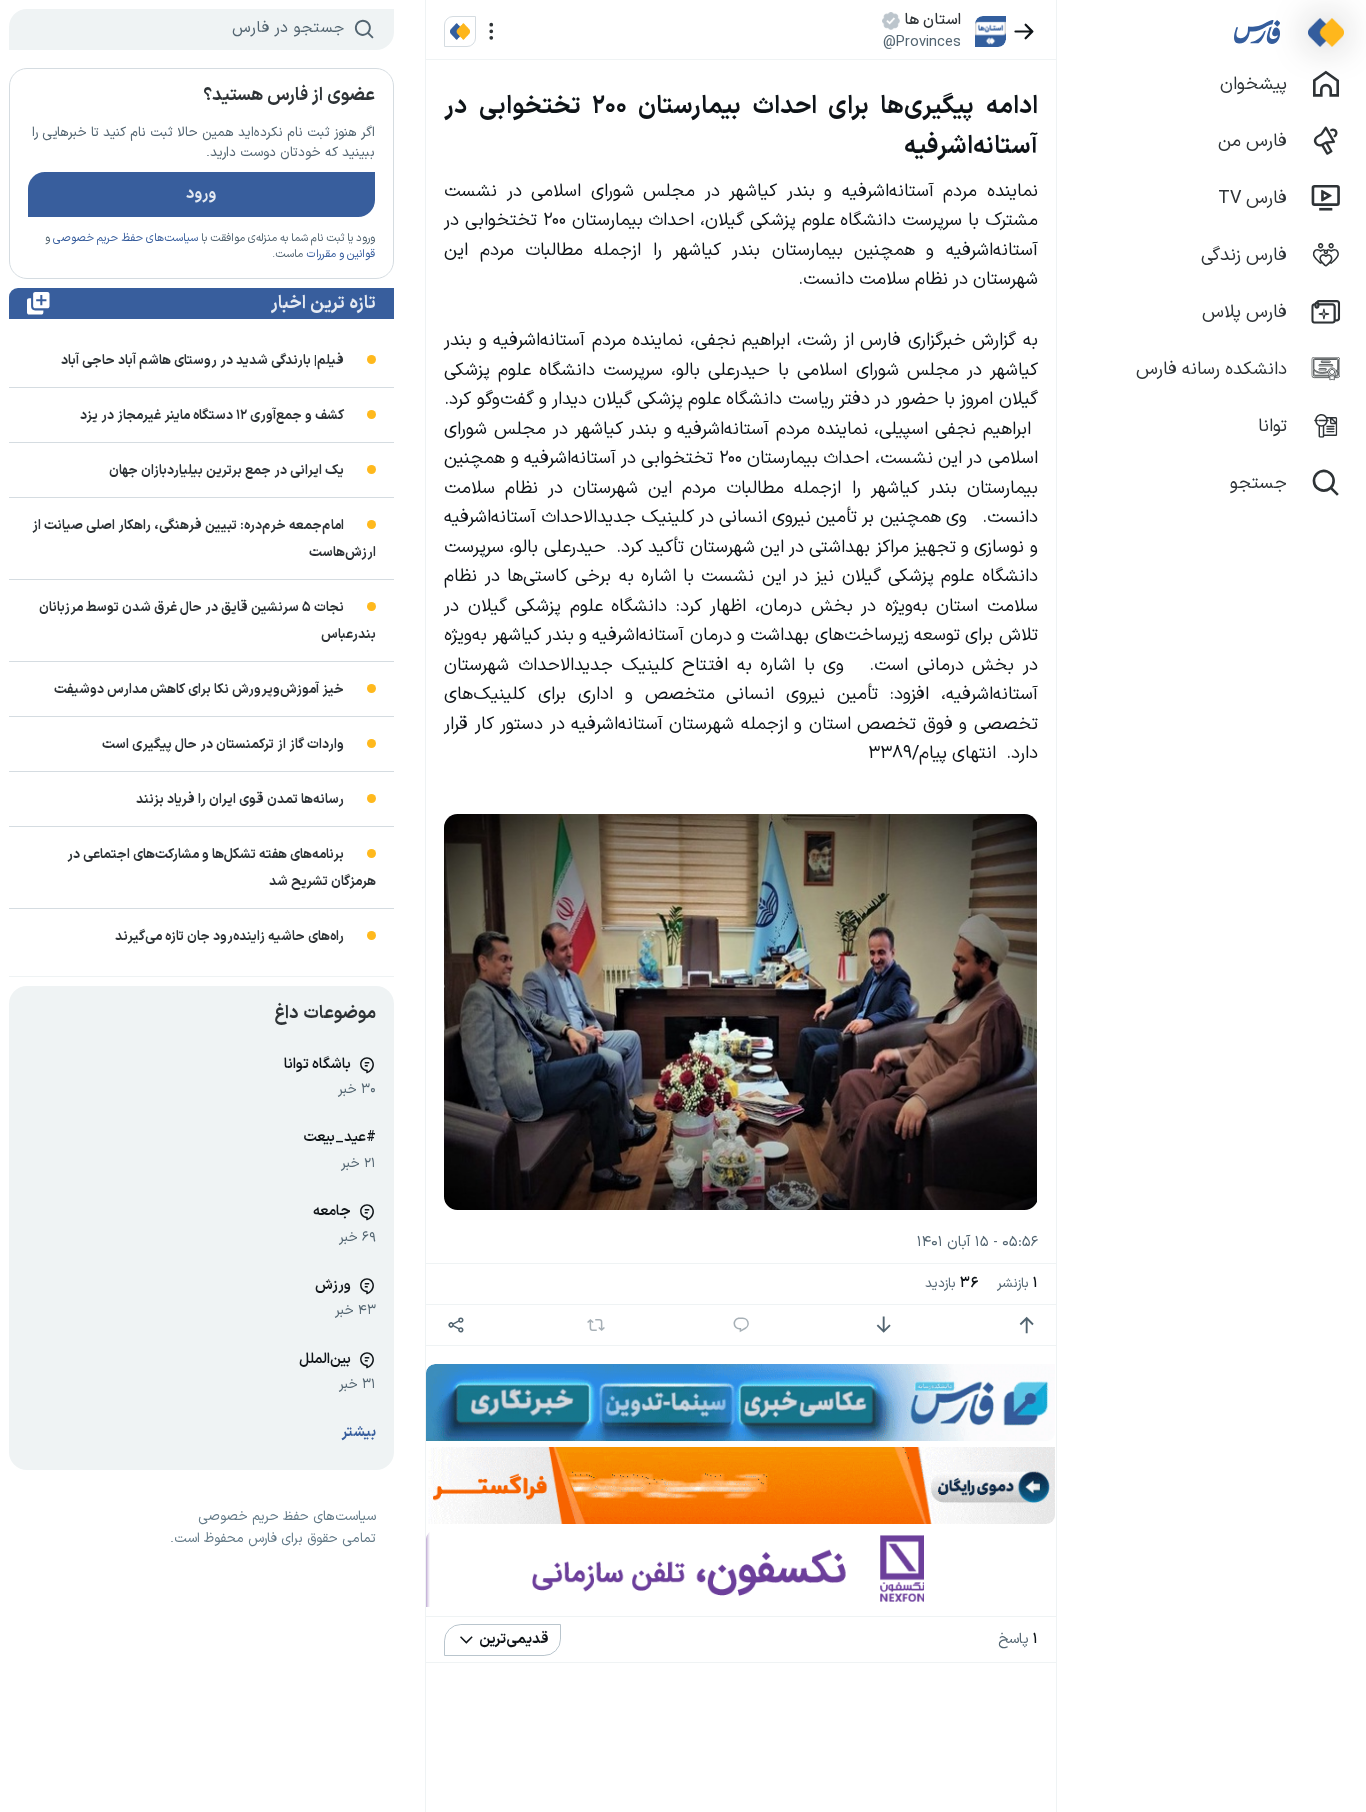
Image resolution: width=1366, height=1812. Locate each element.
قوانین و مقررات (340, 254)
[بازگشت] (1024, 31)
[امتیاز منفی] (883, 1325)
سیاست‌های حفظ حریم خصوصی (125, 238)
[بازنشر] (595, 1325)
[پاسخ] (741, 1325)
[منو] (491, 31)
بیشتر (359, 1432)
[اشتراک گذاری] (455, 1325)
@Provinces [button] (922, 42)
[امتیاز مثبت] (1026, 1325)
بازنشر (1017, 1283)
